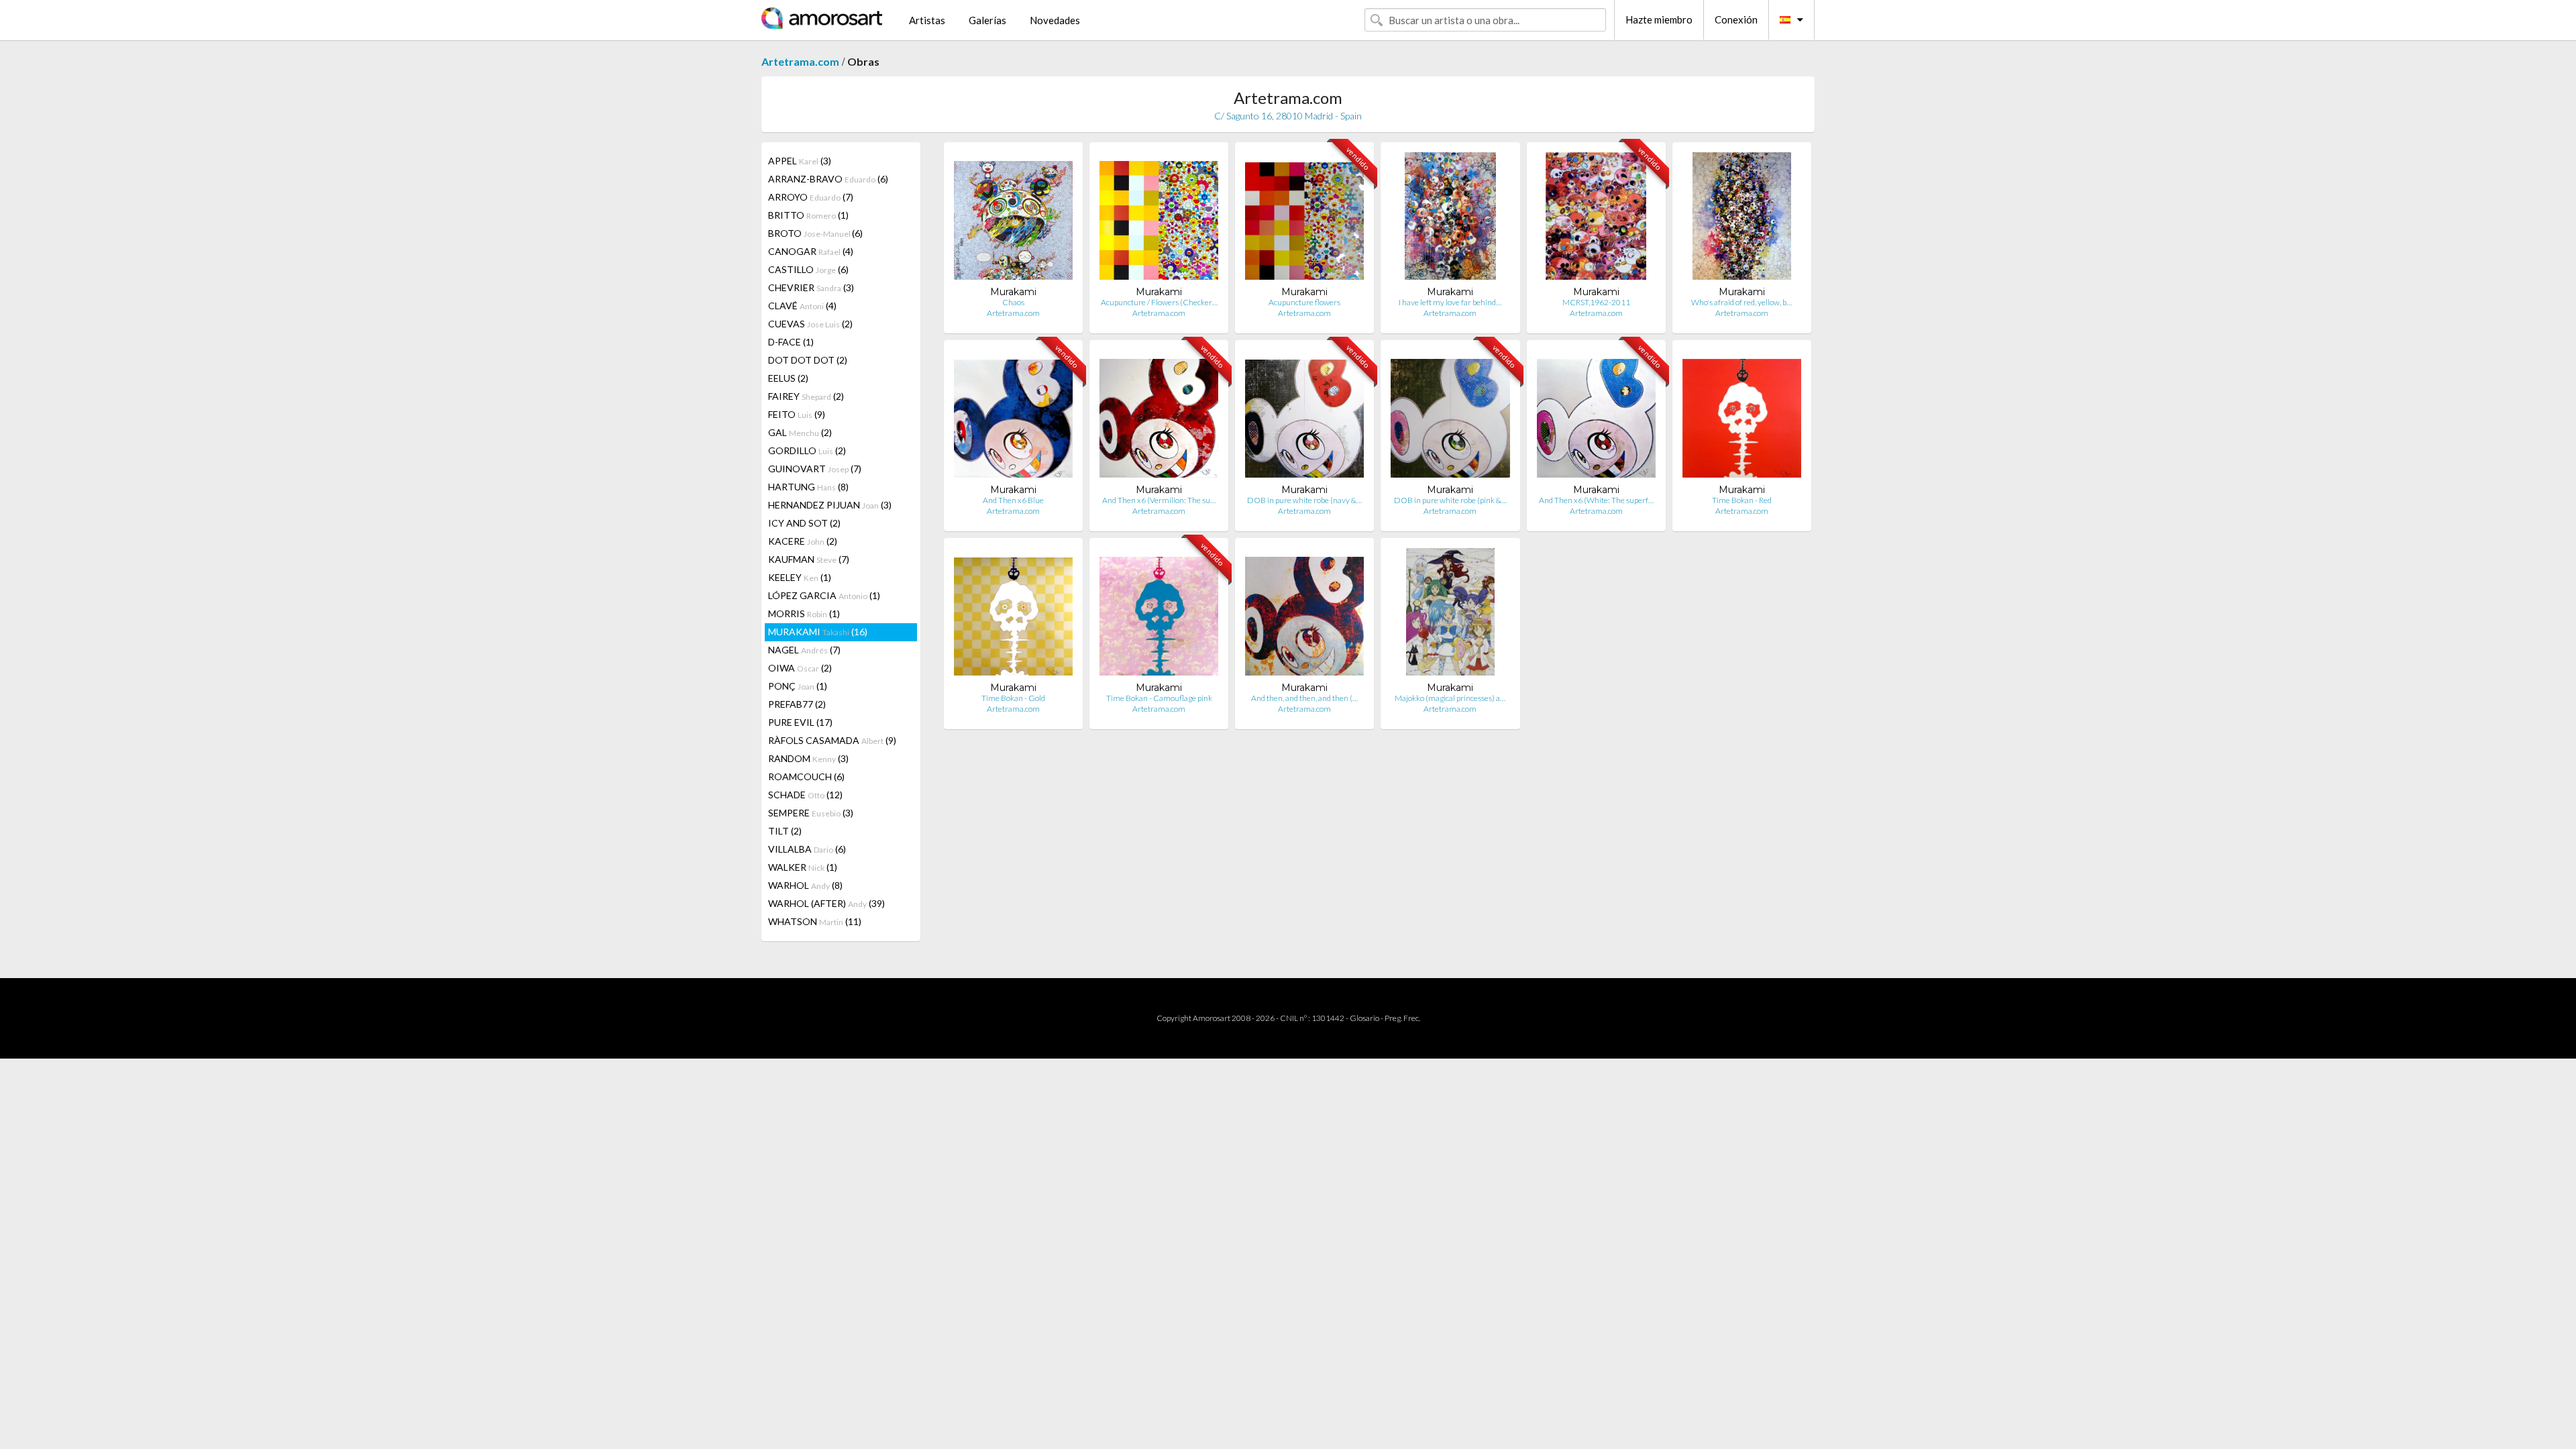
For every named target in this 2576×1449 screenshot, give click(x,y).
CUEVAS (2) (810, 324)
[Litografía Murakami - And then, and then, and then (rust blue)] (1304, 615)
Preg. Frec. (1402, 1018)
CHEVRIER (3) (811, 287)
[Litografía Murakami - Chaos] (1013, 219)
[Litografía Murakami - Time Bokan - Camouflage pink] (1159, 615)
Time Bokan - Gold (1013, 698)
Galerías (987, 20)
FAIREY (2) (806, 396)
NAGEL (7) (804, 650)
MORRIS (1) (804, 613)
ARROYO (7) (811, 197)
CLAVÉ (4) (802, 306)
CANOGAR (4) (811, 251)
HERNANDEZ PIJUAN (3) (830, 505)
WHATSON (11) (815, 921)
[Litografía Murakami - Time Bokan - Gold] (1013, 615)
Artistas (927, 20)
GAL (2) (800, 432)
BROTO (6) (815, 233)
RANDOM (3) (808, 758)
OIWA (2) (800, 668)
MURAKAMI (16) (818, 632)
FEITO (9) (797, 414)
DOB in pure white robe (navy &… (1304, 500)
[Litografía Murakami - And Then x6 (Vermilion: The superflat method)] (1159, 417)
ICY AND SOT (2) (804, 523)
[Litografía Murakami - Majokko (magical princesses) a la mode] (1450, 615)
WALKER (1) (803, 867)
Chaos (1013, 302)
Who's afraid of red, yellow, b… (1741, 302)
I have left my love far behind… (1450, 302)
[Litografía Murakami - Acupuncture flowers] (1304, 219)
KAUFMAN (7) (809, 559)
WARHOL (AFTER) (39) (826, 903)
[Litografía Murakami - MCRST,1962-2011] (1596, 219)
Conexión (1736, 19)
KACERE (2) (803, 541)
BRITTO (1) (808, 215)
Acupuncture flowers (1304, 302)
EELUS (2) (788, 378)
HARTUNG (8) (808, 487)
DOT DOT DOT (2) (808, 360)
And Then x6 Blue (1013, 500)
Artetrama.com (800, 61)
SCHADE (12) (805, 795)
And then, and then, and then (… (1304, 698)
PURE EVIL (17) (800, 722)
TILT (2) (785, 831)
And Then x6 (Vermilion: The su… (1159, 500)
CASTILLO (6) (808, 269)
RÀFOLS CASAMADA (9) (832, 740)
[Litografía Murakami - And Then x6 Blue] (1013, 417)
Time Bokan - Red (1742, 500)
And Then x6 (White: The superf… (1596, 500)
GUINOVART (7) (815, 469)
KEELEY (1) (800, 577)
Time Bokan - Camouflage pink (1159, 698)
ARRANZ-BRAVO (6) (828, 179)
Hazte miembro (1659, 19)
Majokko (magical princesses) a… (1450, 698)
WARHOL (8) (805, 885)
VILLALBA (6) (807, 849)
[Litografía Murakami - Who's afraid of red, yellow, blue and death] (1742, 219)
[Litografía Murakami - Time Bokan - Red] (1742, 417)
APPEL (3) (800, 161)
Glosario (1364, 1018)
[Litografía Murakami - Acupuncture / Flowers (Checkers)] (1159, 219)
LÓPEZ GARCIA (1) (824, 595)
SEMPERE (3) (811, 813)
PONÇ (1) (798, 686)
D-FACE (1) (791, 342)
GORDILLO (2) (807, 450)
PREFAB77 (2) (797, 704)
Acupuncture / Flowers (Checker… (1159, 302)
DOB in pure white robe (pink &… (1450, 500)
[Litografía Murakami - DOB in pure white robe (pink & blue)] (1450, 417)
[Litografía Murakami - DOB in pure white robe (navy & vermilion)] (1304, 417)
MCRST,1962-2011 (1596, 302)
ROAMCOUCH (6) (806, 776)
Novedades (1055, 20)
